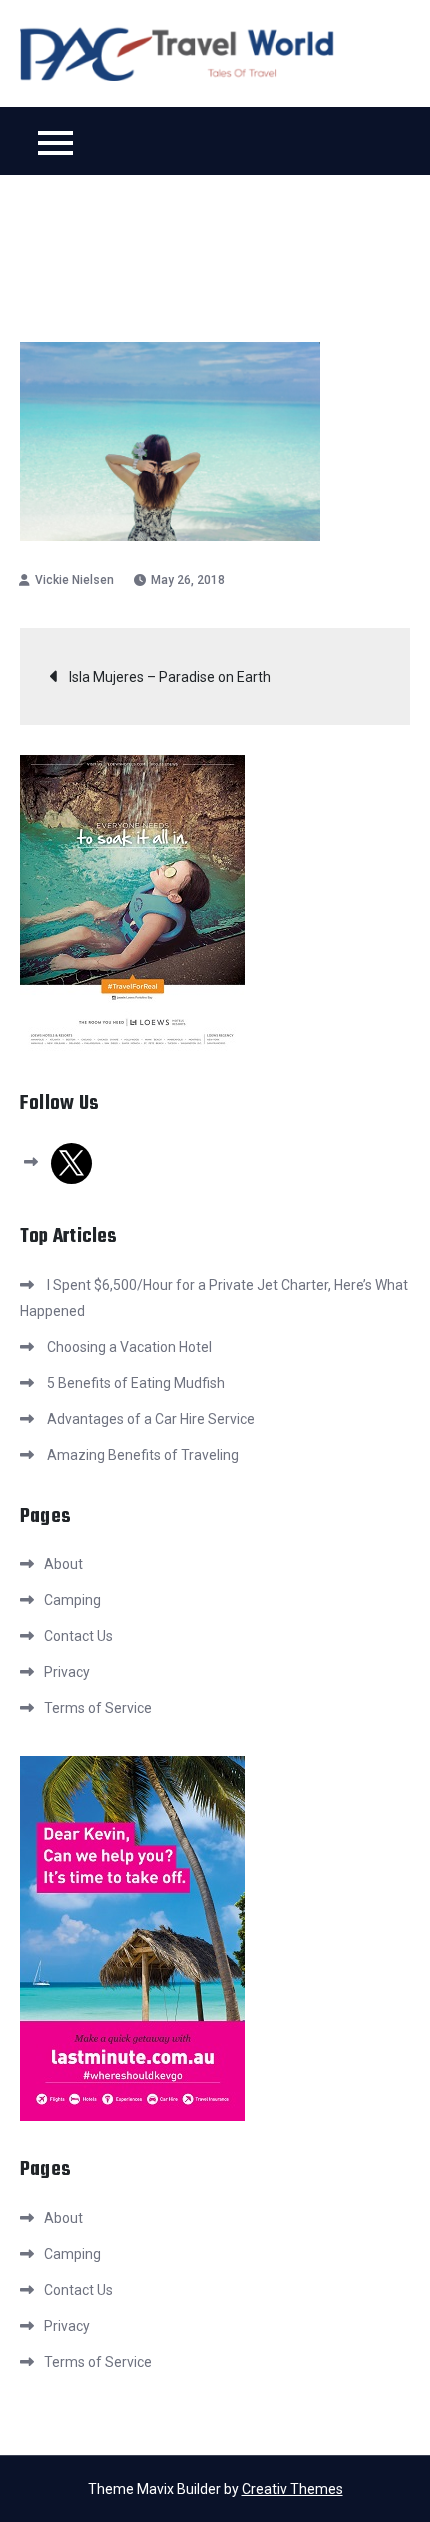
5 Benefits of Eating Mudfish (136, 1383)
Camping (72, 1600)
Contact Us (78, 1636)
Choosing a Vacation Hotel (129, 1347)
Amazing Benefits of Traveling (143, 1455)
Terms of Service (98, 1708)
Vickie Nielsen (74, 580)
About (63, 1564)
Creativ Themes (292, 2489)
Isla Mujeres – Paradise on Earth (170, 677)
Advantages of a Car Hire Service (151, 1419)
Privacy (67, 1672)
